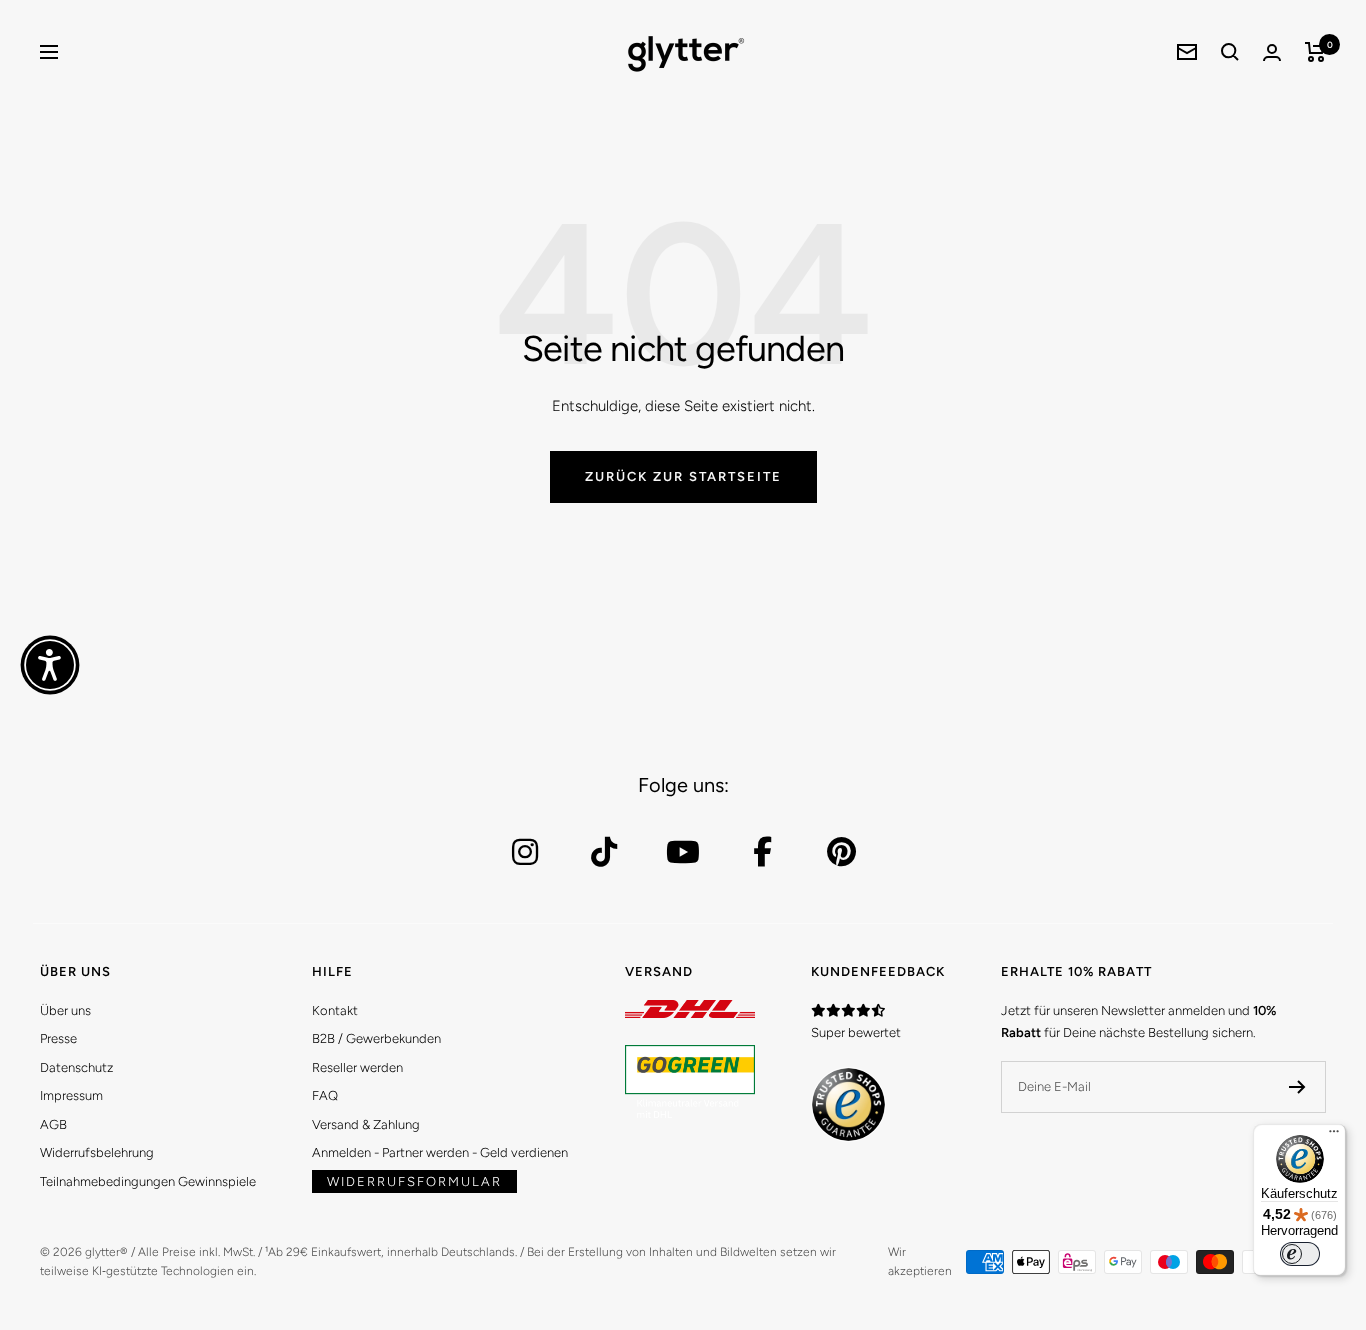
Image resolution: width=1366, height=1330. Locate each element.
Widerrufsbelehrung (97, 1152)
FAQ (325, 1095)
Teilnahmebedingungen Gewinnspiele (148, 1181)
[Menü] (1334, 1136)
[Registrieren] (1297, 1087)
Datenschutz (76, 1067)
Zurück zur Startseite (683, 476)
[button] (50, 665)
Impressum (71, 1095)
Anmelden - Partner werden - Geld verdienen (440, 1152)
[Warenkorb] (1315, 52)
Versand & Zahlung (366, 1124)
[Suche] (1230, 52)
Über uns (65, 1010)
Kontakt (335, 1010)
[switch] (1300, 1254)
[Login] (1272, 52)
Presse (58, 1038)
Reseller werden (357, 1067)
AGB (53, 1124)
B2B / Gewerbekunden (376, 1038)
